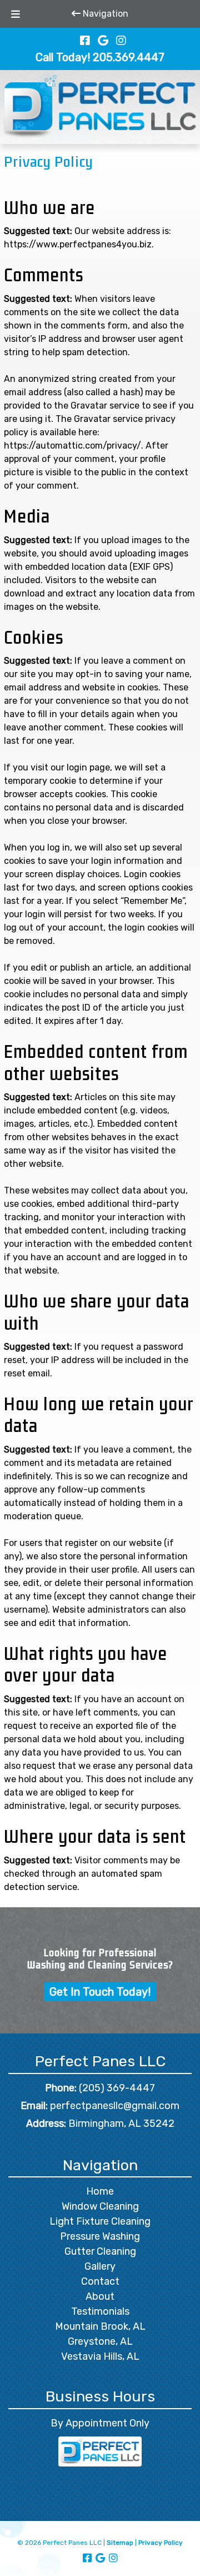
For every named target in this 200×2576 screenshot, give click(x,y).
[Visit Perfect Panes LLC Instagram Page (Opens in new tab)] (121, 41)
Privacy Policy (161, 2543)
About (100, 2296)
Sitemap (120, 2543)
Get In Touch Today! (100, 1992)
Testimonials (100, 2311)
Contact (100, 2281)
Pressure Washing (100, 2236)
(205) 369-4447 (117, 2088)
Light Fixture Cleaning (100, 2221)
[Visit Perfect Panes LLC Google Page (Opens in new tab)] (103, 41)
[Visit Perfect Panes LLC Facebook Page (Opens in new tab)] (85, 41)
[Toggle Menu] (16, 14)
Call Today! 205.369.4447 (100, 57)
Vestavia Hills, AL (100, 2356)
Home (100, 2191)
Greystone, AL (100, 2341)
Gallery (100, 2266)
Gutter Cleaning (100, 2251)
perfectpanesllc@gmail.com (115, 2106)
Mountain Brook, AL (100, 2326)
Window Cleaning (100, 2206)
